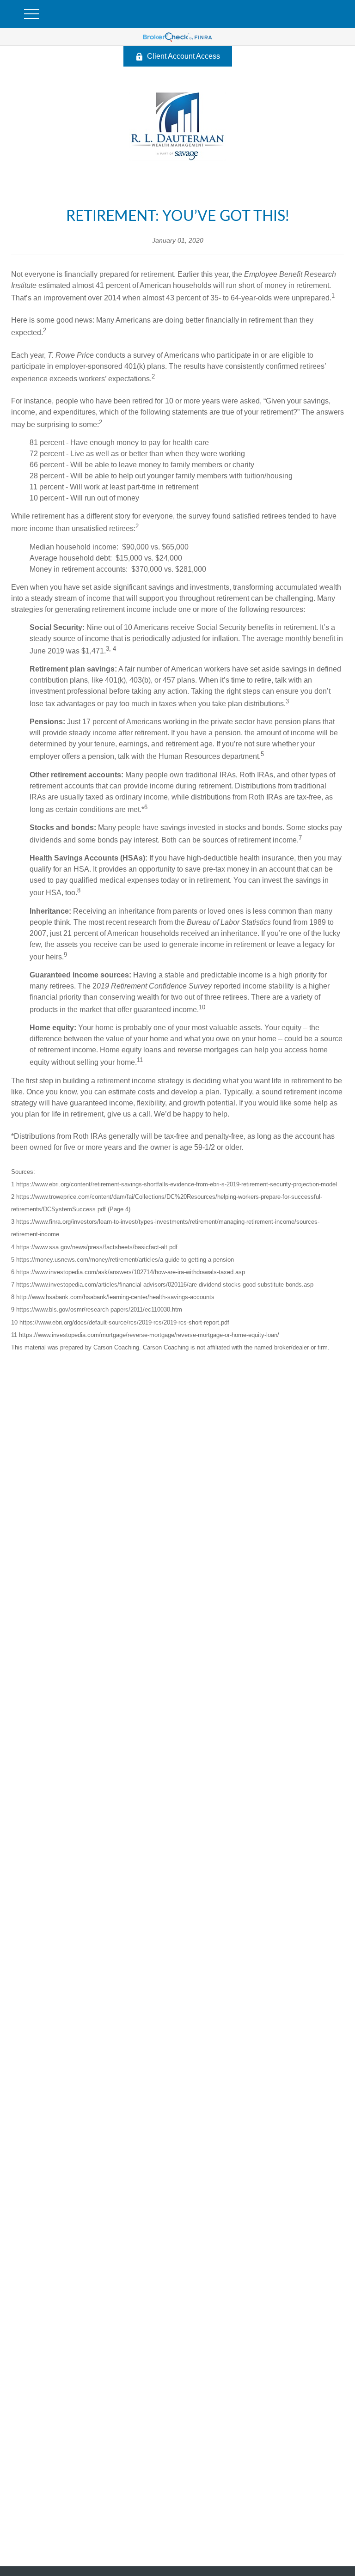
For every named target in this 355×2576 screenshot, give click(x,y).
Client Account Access (184, 56)
